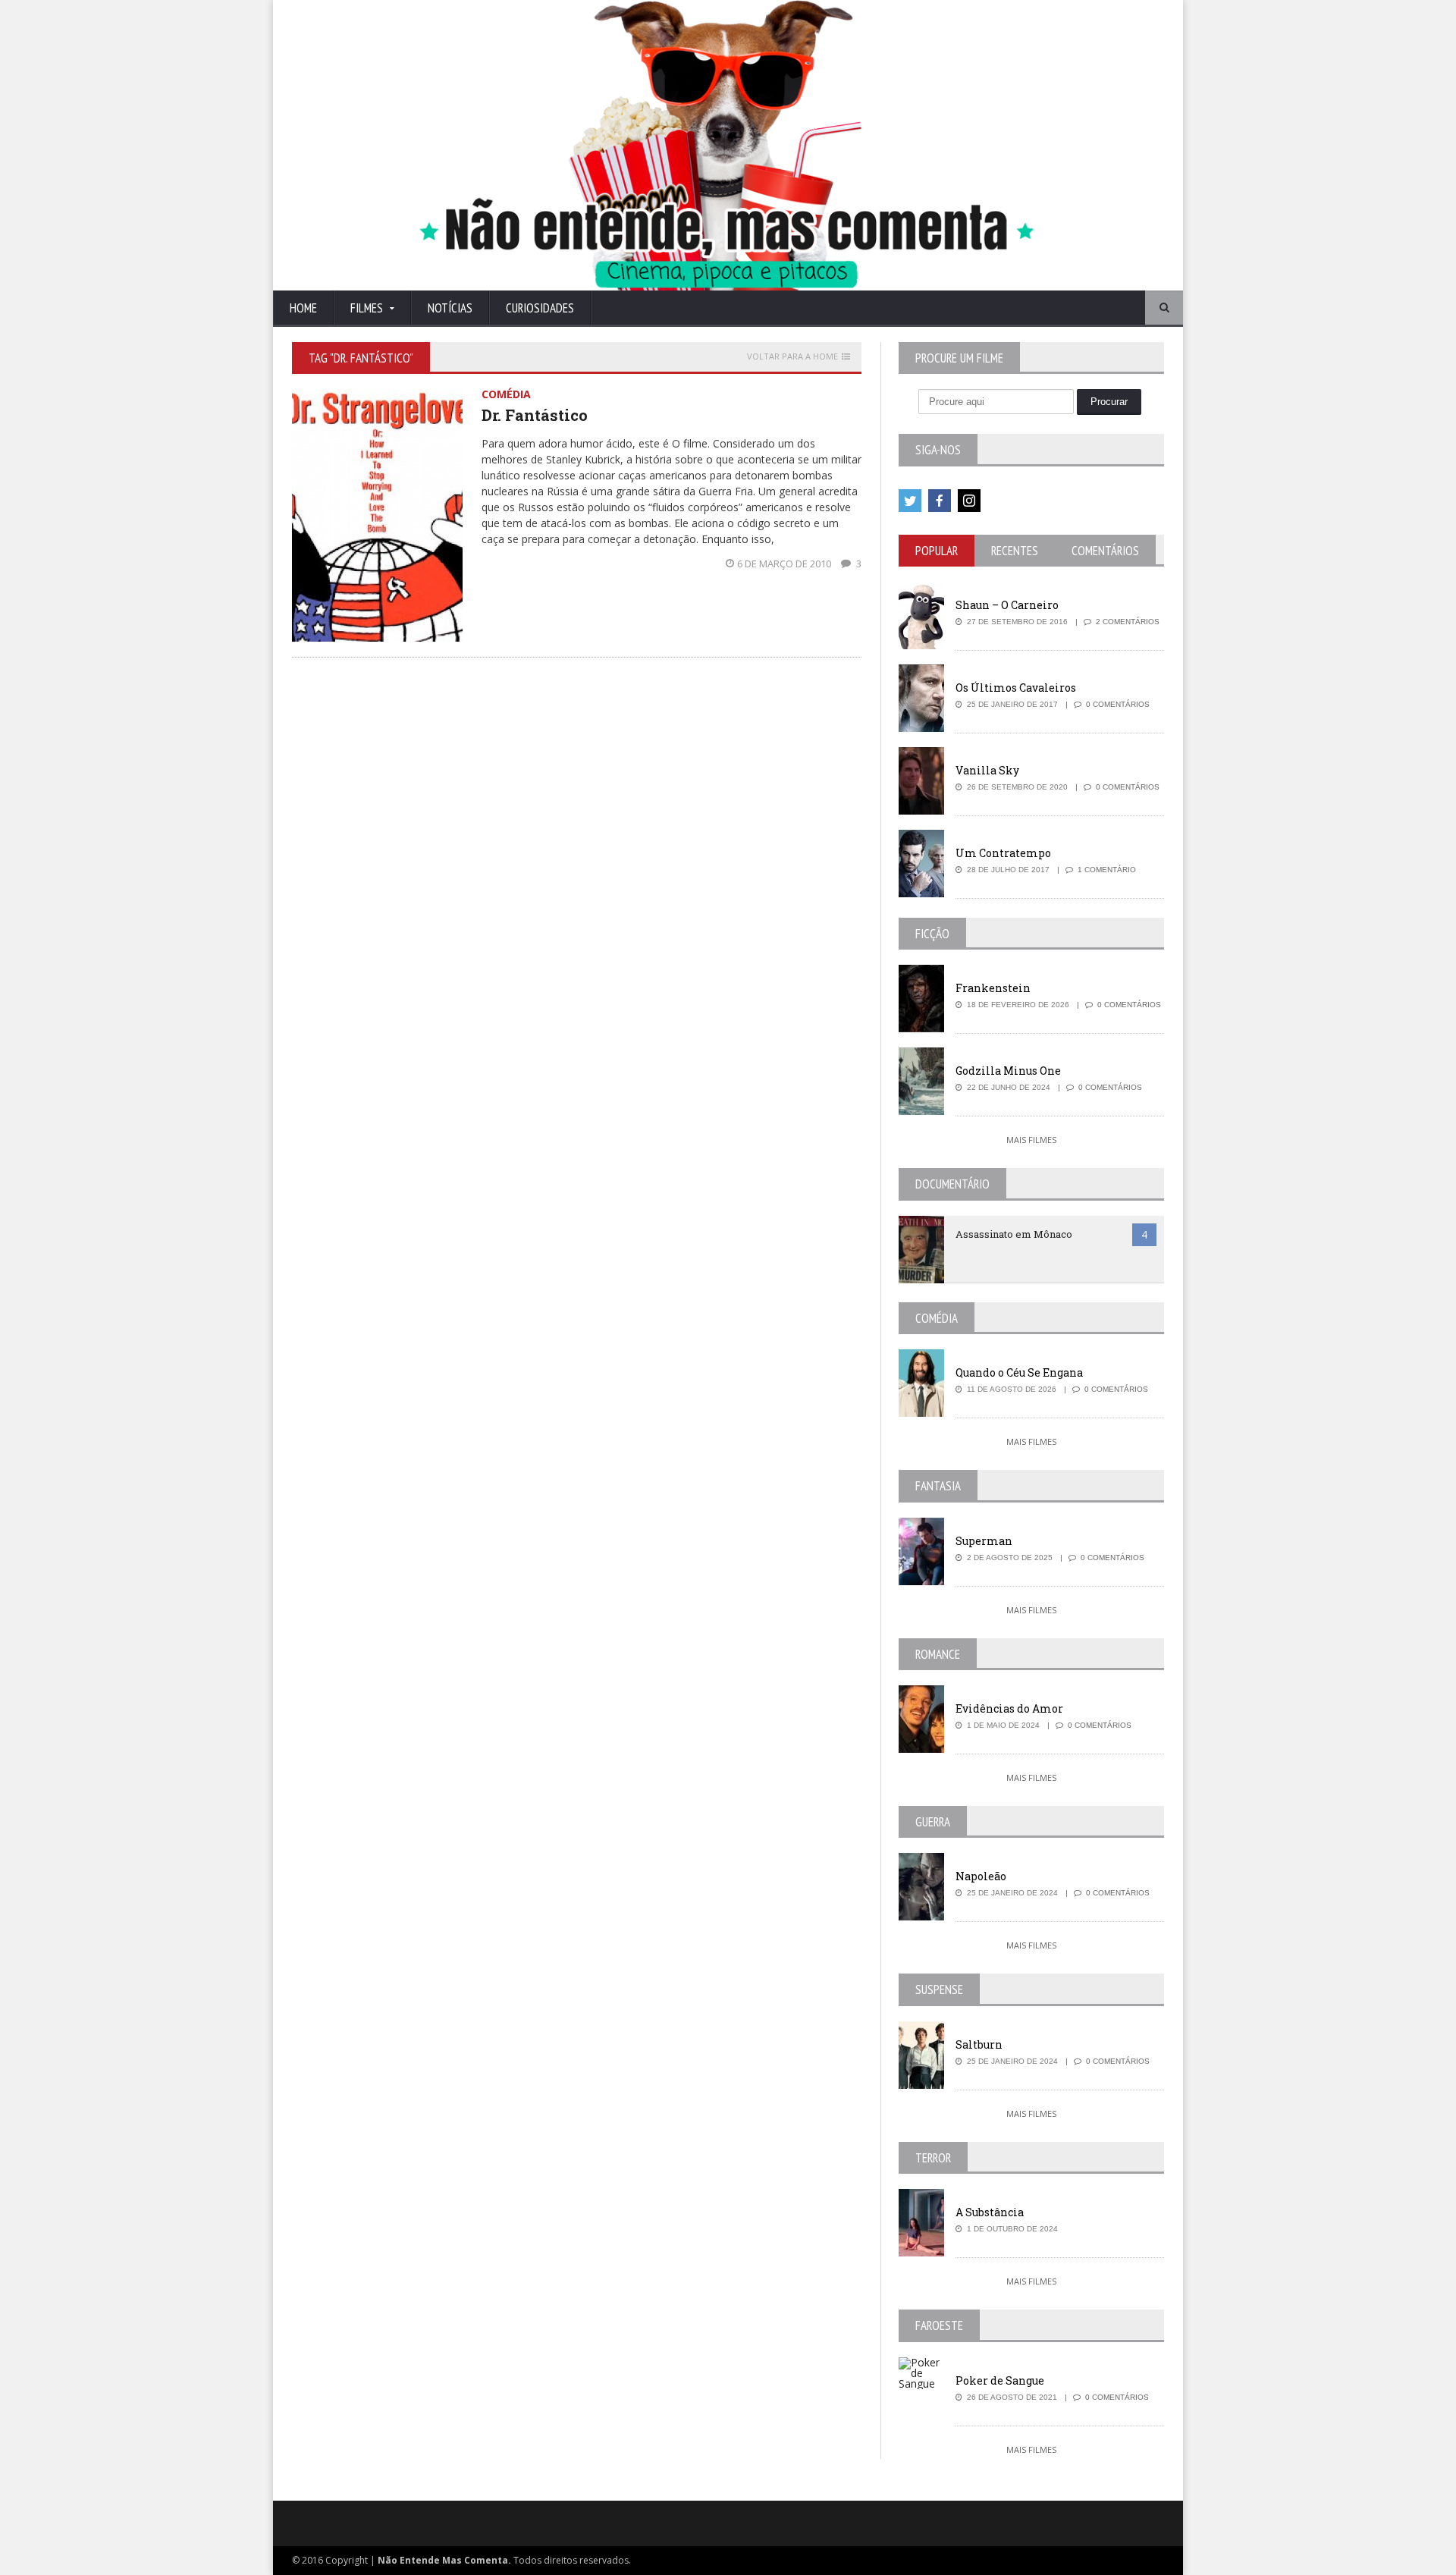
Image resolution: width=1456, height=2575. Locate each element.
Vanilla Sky (987, 770)
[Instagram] (969, 501)
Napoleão (981, 1876)
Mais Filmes (1031, 1140)
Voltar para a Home (792, 356)
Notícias (450, 308)
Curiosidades (540, 308)
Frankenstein (993, 988)
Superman (984, 1541)
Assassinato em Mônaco (1014, 1234)
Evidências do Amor (1009, 1708)
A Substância (990, 2212)
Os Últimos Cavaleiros (1016, 688)
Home (303, 308)
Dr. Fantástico (535, 415)
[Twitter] (910, 501)
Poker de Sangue (1000, 2380)
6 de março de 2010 (785, 564)
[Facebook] (940, 501)
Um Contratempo (1003, 853)
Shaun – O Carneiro (1007, 605)
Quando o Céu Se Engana (1019, 1372)
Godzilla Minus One (1008, 1071)
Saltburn (979, 2044)
